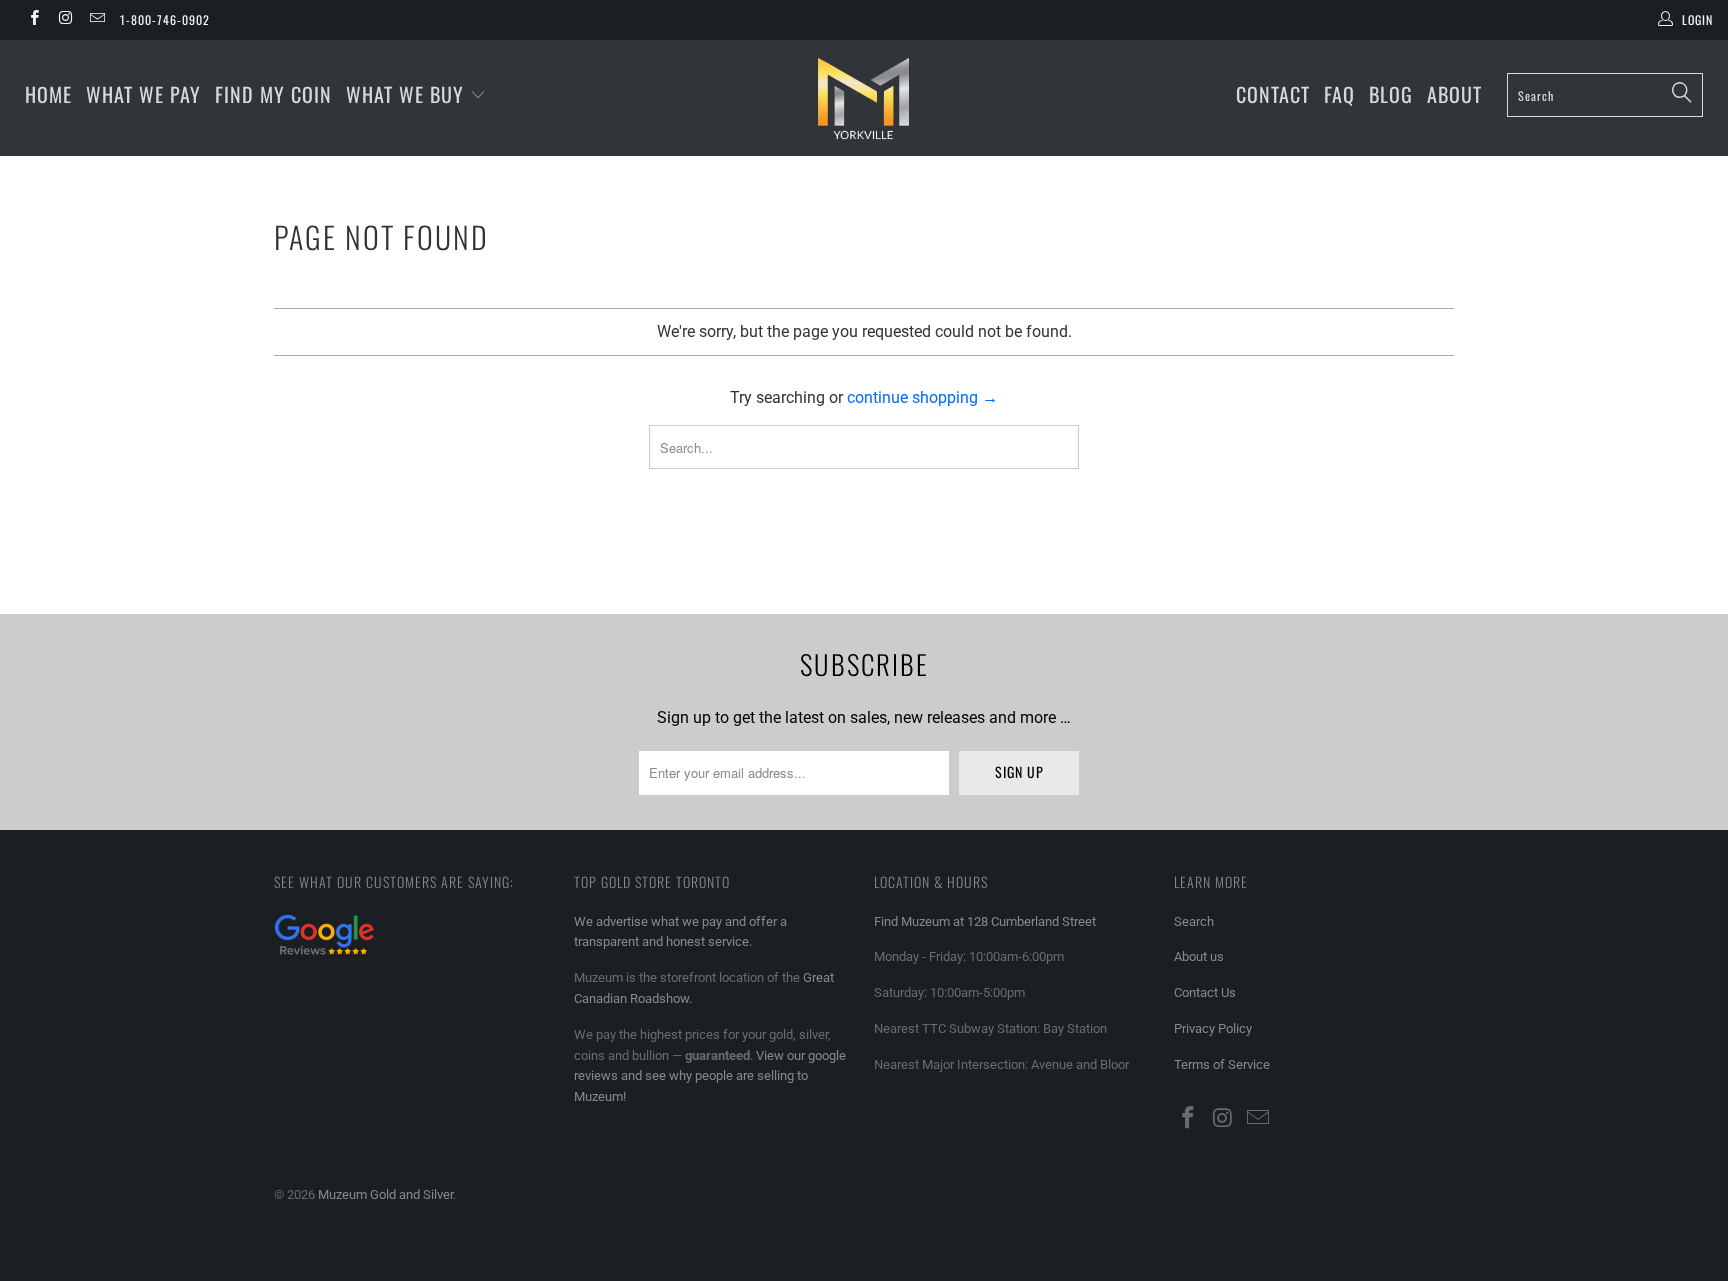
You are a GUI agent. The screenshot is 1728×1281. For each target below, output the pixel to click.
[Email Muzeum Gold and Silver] (96, 20)
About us (1199, 956)
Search (1194, 921)
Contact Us (1205, 992)
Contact (1273, 94)
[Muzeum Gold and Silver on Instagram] (64, 20)
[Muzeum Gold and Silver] (864, 98)
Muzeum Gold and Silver (385, 1194)
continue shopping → (922, 397)
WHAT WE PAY (143, 94)
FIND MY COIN (273, 94)
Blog (1391, 94)
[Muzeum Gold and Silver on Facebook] (33, 20)
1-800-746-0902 (165, 19)
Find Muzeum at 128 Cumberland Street (985, 921)
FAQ (1339, 94)
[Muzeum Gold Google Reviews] (324, 957)
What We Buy (408, 94)
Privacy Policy (1213, 1028)
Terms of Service (1222, 1064)
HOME (48, 94)
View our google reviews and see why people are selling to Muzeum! (710, 1076)
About (1454, 94)
